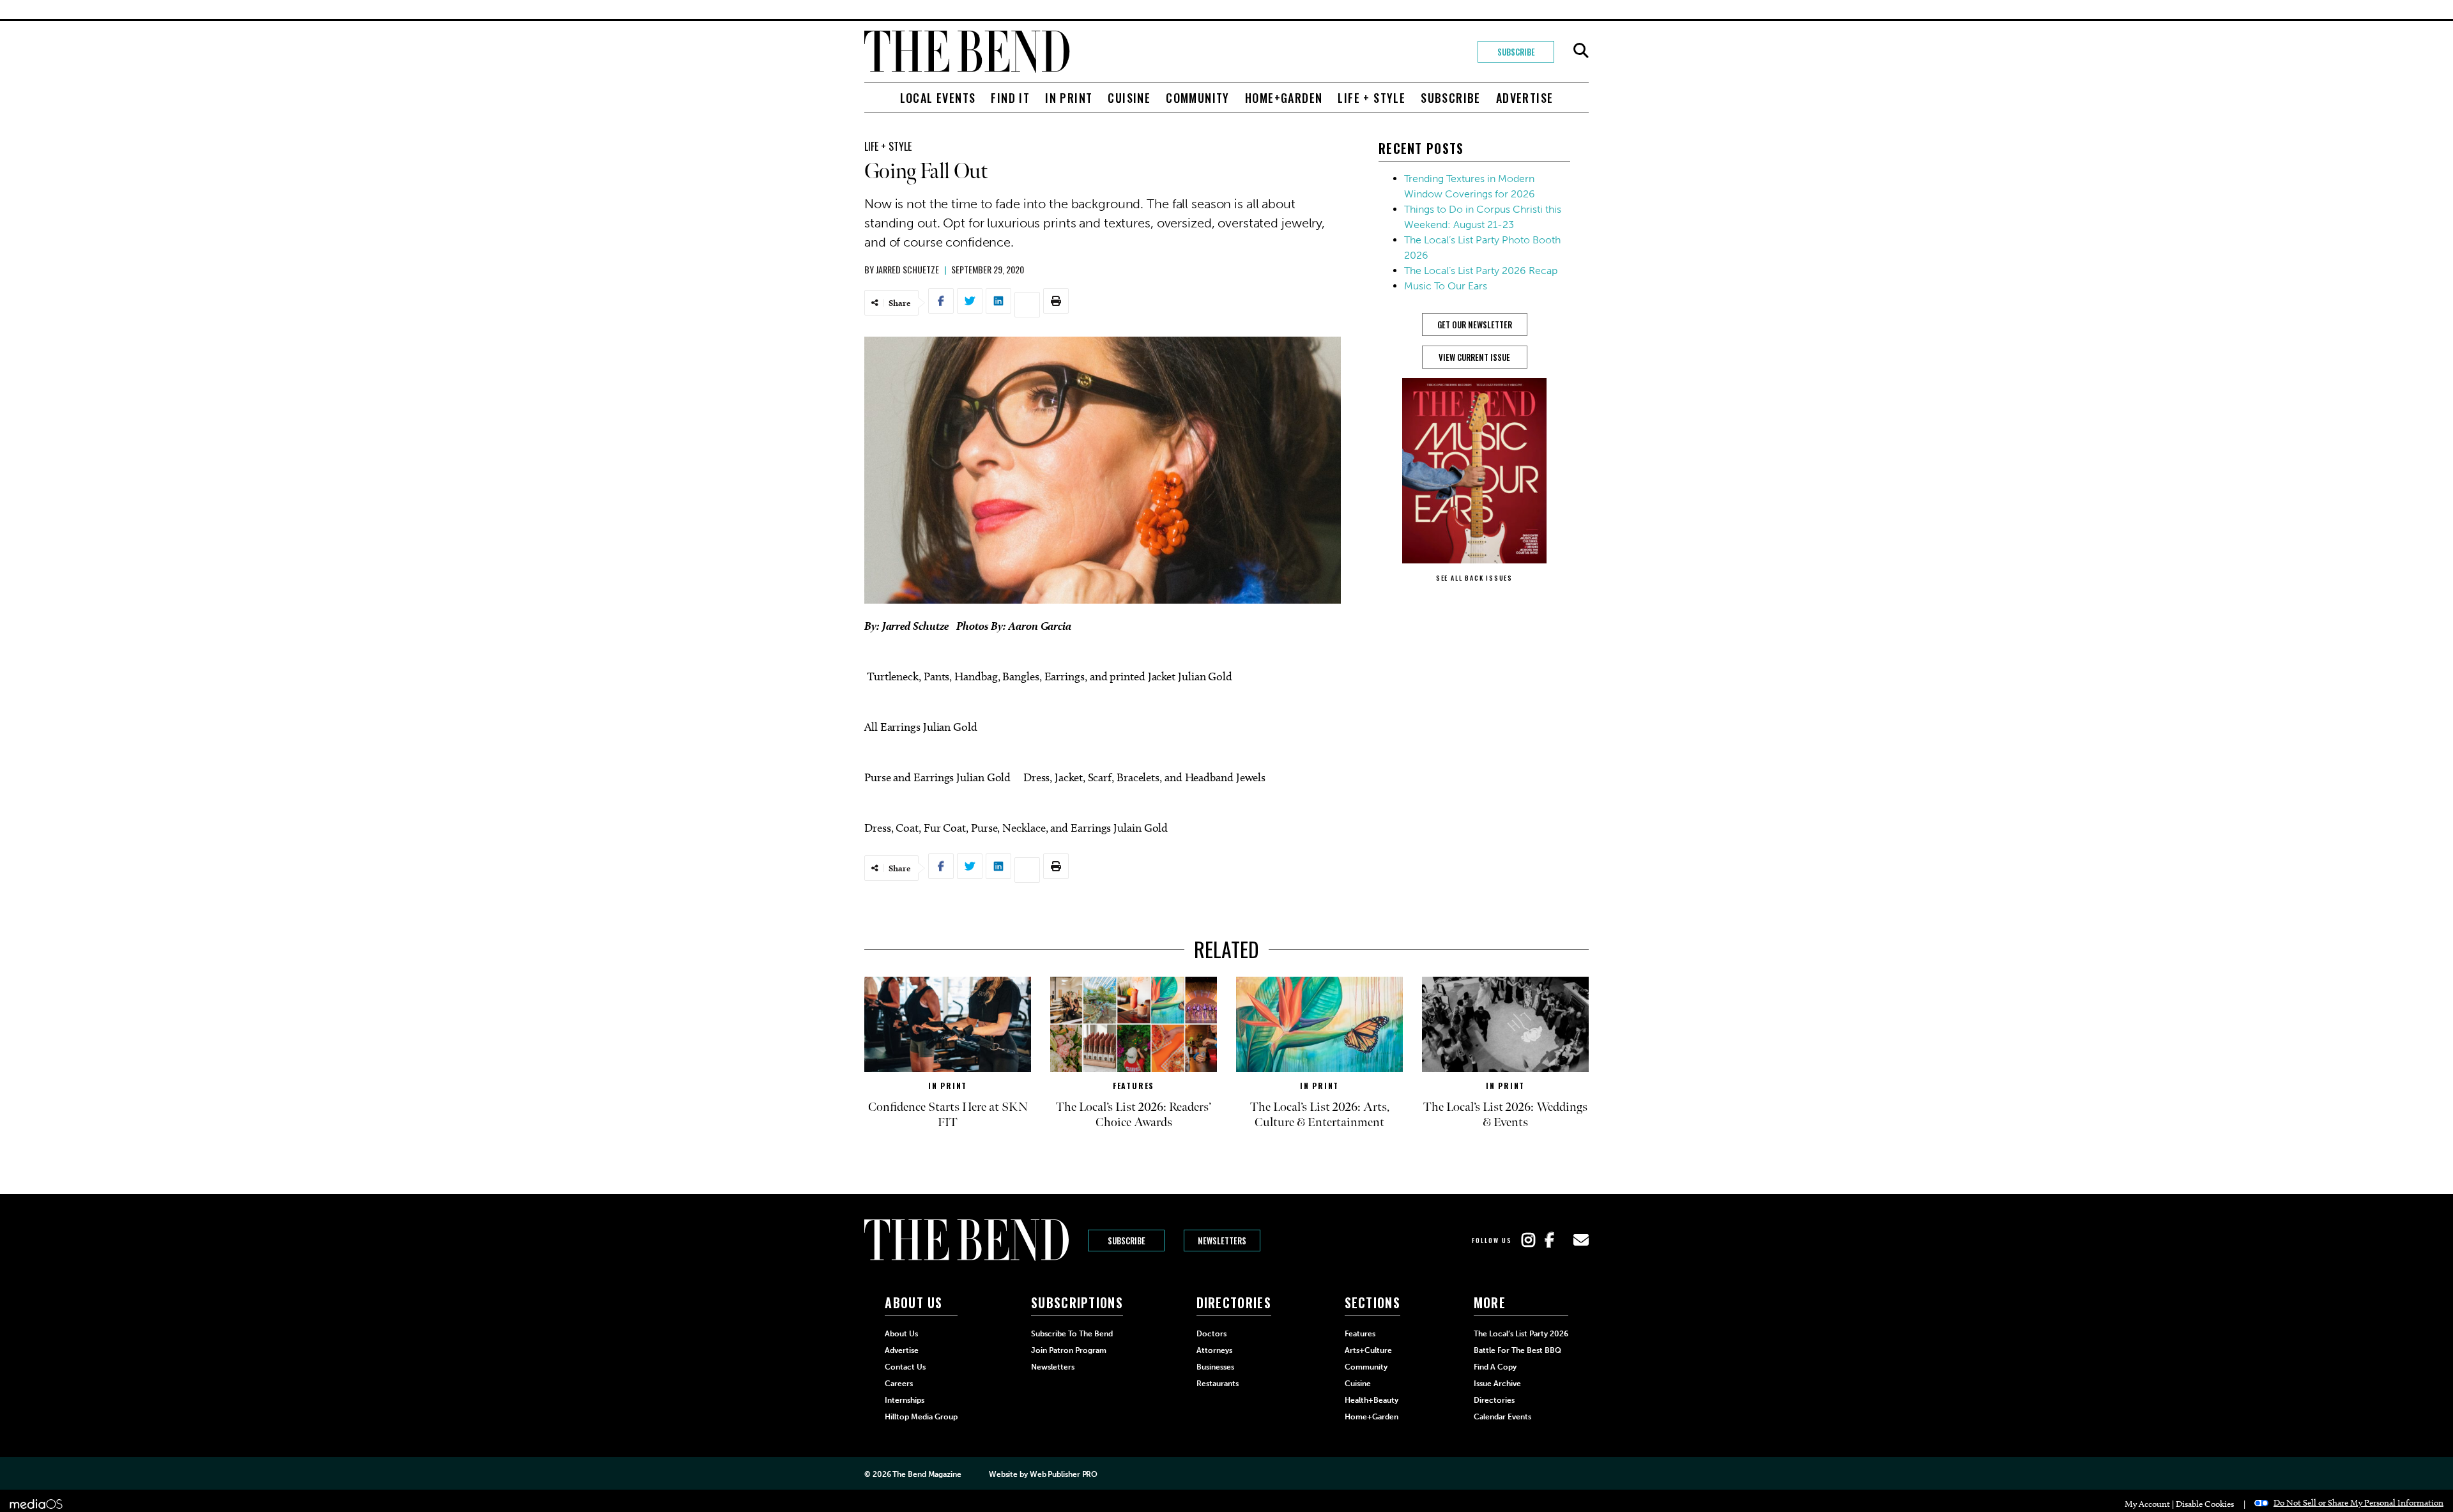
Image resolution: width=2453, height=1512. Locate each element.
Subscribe (1516, 52)
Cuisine (1129, 98)
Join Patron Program (1069, 1350)
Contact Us (905, 1367)
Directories (1494, 1400)
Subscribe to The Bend (1072, 1334)
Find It (1010, 98)
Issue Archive (1497, 1384)
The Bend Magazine (927, 1474)
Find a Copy (1495, 1367)
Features (1134, 1086)
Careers (899, 1384)
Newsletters (1222, 1241)
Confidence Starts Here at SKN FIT (948, 1115)
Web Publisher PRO (1064, 1474)
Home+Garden (1284, 98)
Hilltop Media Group (921, 1417)
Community (1198, 98)
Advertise (1525, 98)
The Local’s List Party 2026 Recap (1481, 271)
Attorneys (1214, 1350)
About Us (901, 1334)
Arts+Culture (1368, 1350)
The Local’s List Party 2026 (1521, 1334)
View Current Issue (1474, 357)
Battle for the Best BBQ (1517, 1350)
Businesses (1215, 1367)
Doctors (1211, 1334)
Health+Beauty (1372, 1400)
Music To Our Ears (1446, 286)
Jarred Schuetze (907, 269)
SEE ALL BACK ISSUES (1474, 578)
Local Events (938, 98)
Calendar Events (1502, 1417)
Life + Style (1372, 98)
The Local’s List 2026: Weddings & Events (1505, 1115)
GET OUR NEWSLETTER (1475, 325)
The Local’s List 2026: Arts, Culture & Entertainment (1320, 1115)
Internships (905, 1400)
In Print (1069, 98)
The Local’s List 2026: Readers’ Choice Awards (1134, 1115)
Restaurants (1218, 1384)
